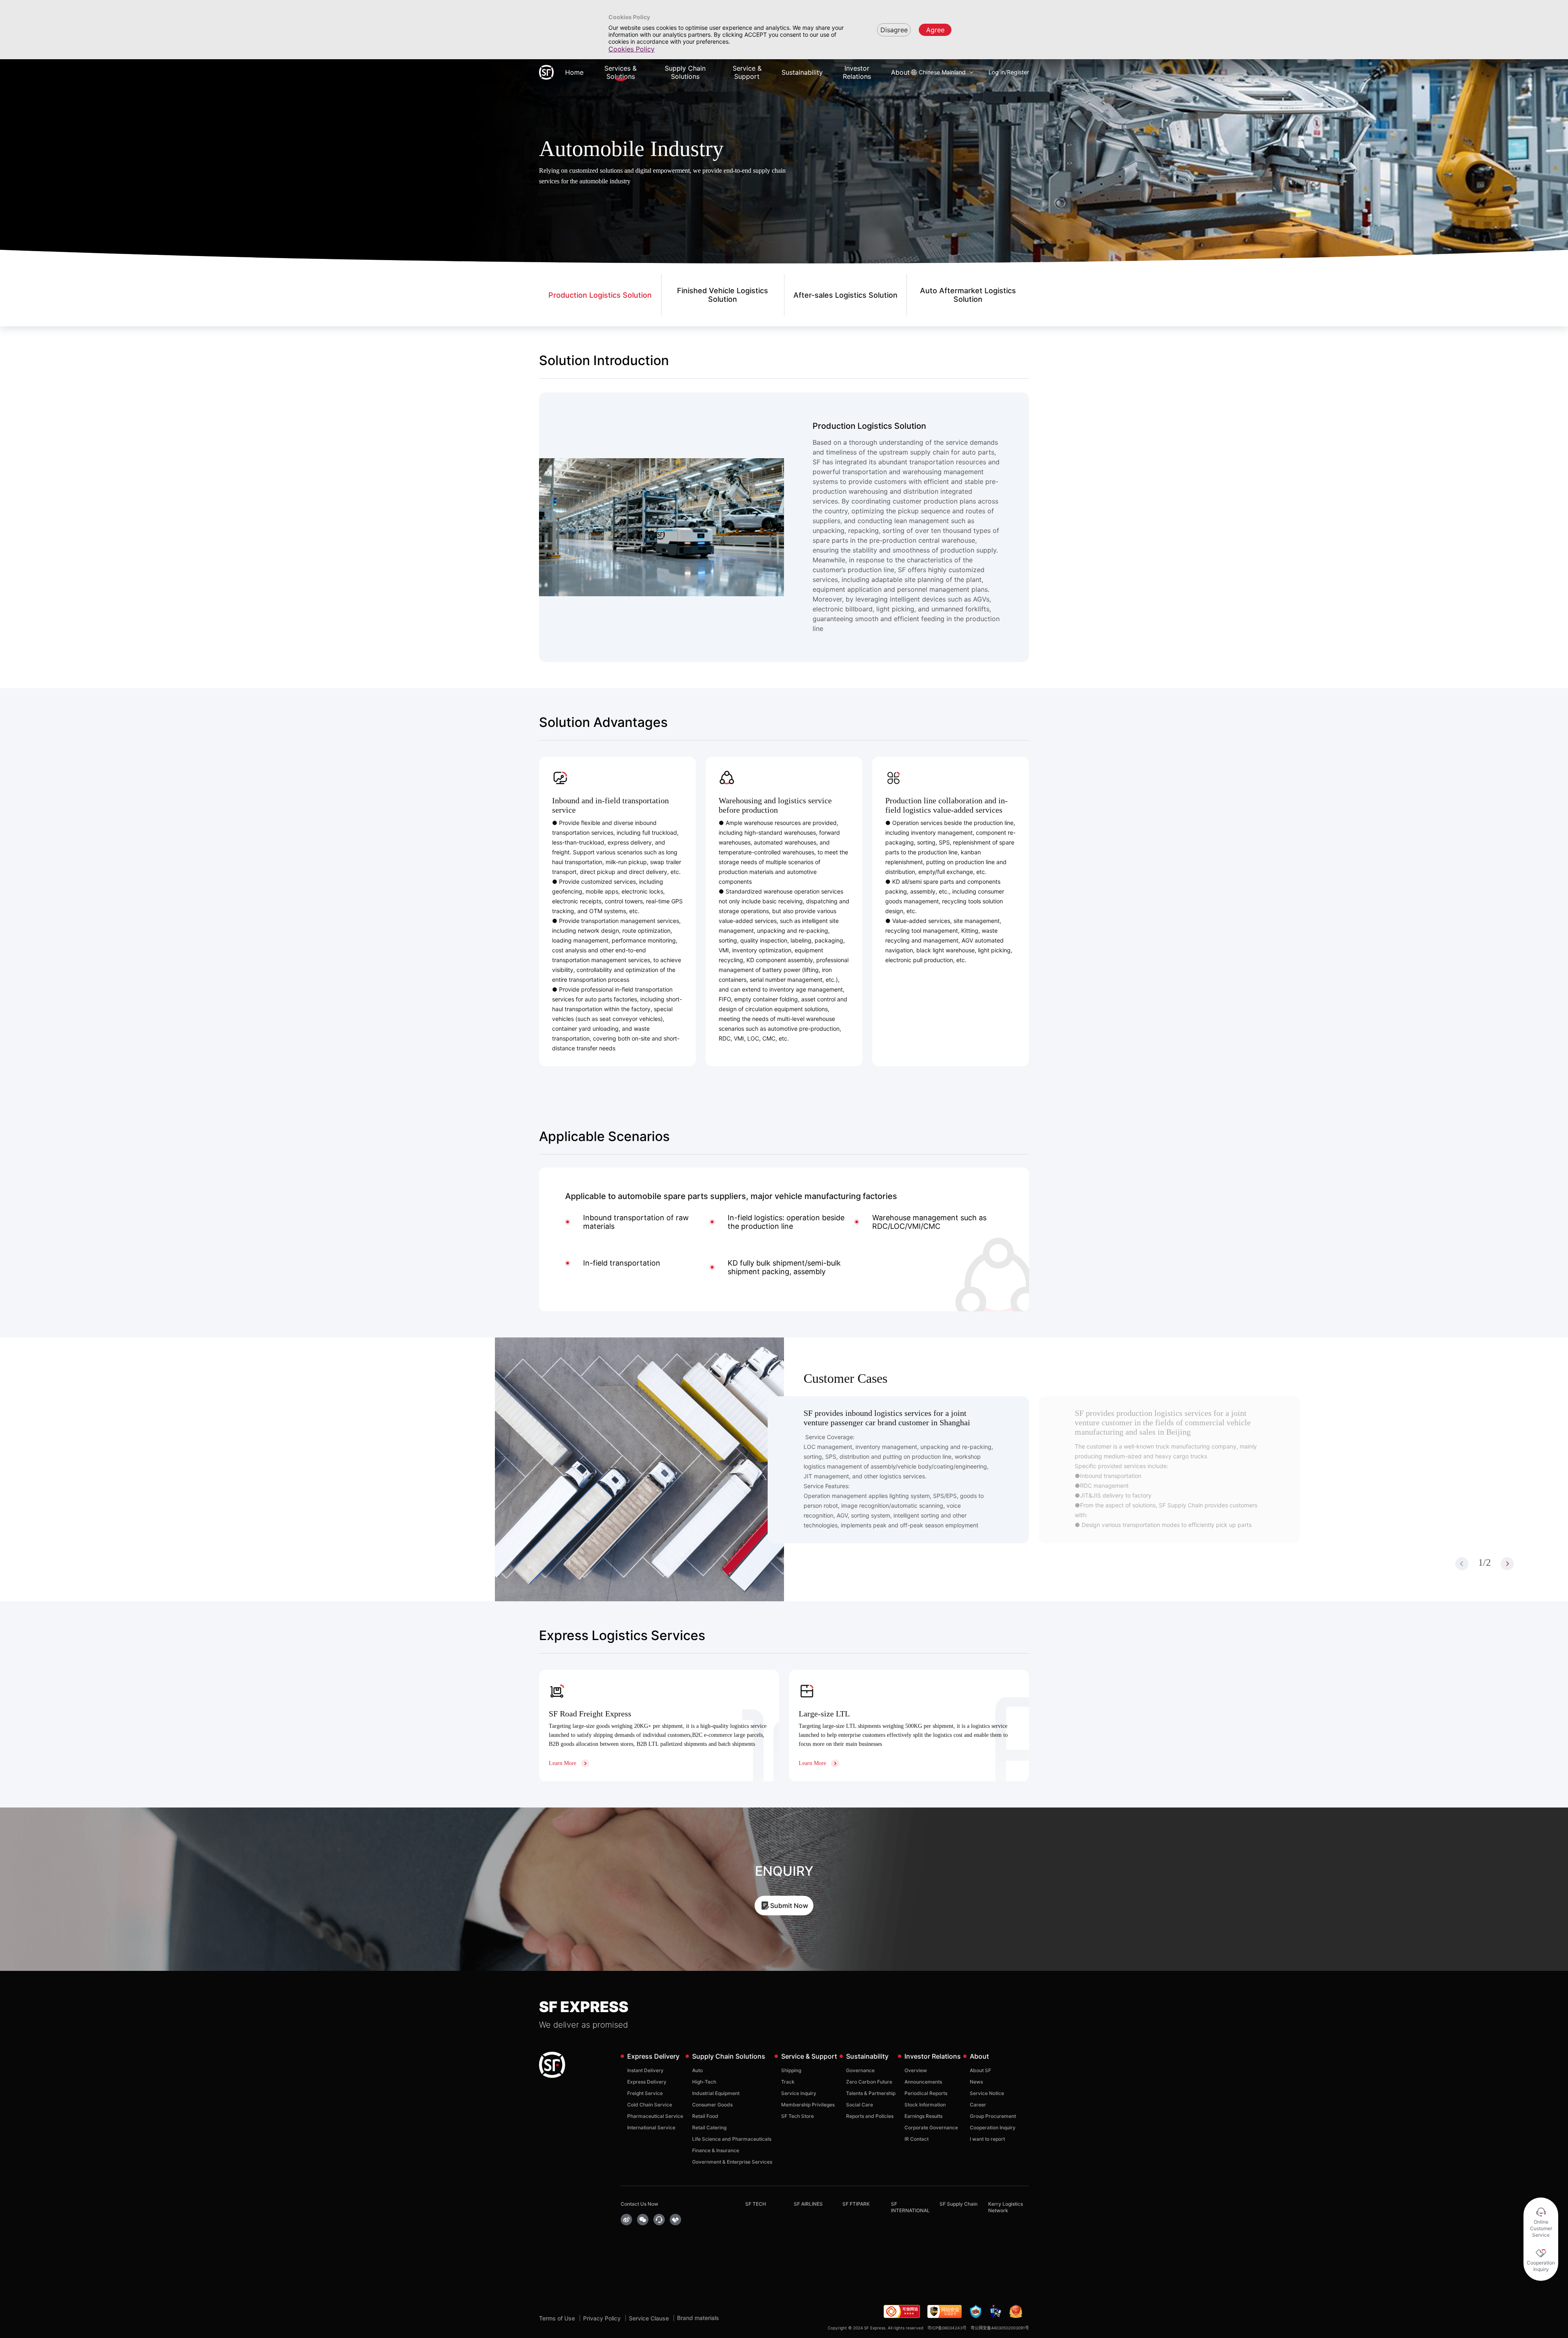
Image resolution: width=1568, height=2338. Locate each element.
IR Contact (917, 2139)
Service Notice (987, 2093)
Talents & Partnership (871, 2093)
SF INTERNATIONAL (910, 2207)
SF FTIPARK (856, 2204)
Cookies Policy (631, 49)
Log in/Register (1009, 72)
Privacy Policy (602, 2318)
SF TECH (756, 2204)
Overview (916, 2070)
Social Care (860, 2105)
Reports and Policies (870, 2116)
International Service (651, 2127)
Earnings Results (923, 2116)
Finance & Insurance (716, 2150)
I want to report (987, 2139)
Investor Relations (857, 72)
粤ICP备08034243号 (947, 2328)
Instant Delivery (645, 2070)
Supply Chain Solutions (685, 72)
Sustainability (802, 72)
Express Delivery (647, 2082)
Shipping (791, 2070)
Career (978, 2105)
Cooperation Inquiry (993, 2127)
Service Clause (649, 2318)
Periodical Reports (926, 2093)
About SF (980, 2070)
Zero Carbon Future (869, 2082)
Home (574, 72)
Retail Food (705, 2116)
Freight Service (645, 2093)
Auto (697, 2070)
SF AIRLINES (808, 2204)
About (900, 72)
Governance (860, 2070)
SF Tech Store (797, 2116)
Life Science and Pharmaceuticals (732, 2139)
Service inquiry (799, 2093)
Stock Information (925, 2105)
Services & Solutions (620, 72)
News (976, 2082)
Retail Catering (709, 2127)
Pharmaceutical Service (655, 2116)
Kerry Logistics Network (1006, 2207)
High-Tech (704, 2082)
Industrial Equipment (716, 2093)
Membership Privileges (808, 2105)
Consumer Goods (712, 2105)
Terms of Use (557, 2318)
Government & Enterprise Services (732, 2162)
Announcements (923, 2082)
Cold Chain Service (650, 2105)
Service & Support (747, 72)
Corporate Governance (931, 2127)
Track (788, 2082)
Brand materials (698, 2318)
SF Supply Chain (959, 2204)
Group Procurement (993, 2116)
